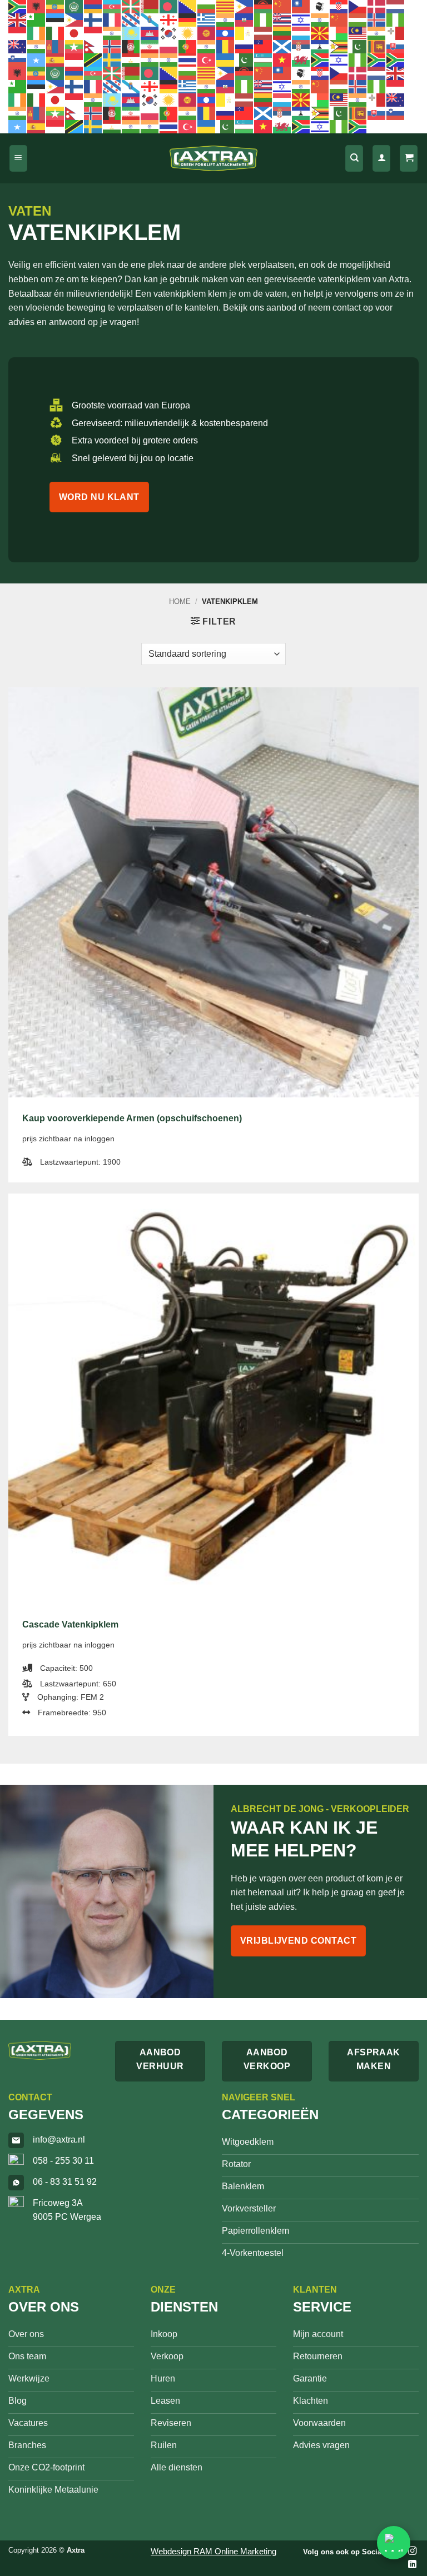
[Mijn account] (381, 159)
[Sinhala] (377, 46)
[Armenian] (93, 6)
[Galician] (150, 19)
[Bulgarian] (207, 6)
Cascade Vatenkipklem (70, 1624)
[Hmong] (339, 19)
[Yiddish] (339, 59)
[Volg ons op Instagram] (412, 2551)
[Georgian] (169, 19)
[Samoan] (264, 46)
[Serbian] (301, 46)
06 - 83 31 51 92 (65, 2182)
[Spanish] (56, 59)
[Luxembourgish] (301, 33)
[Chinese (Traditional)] (301, 6)
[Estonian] (56, 19)
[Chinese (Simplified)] (282, 6)
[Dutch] (396, 6)
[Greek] (207, 19)
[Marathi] (37, 46)
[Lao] (226, 33)
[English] (18, 19)
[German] (188, 19)
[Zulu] (377, 59)
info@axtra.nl (59, 2140)
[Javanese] (93, 33)
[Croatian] (339, 6)
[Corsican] (320, 6)
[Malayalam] (377, 33)
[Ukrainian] (226, 59)
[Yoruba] (358, 59)
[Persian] (150, 46)
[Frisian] (131, 19)
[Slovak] (396, 46)
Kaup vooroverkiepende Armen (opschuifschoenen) (132, 1118)
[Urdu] (245, 59)
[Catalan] (226, 6)
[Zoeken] (354, 159)
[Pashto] (131, 46)
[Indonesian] (18, 33)
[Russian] (245, 46)
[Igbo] (396, 19)
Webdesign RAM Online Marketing (213, 2551)
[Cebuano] (245, 6)
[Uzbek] (264, 59)
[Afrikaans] (18, 6)
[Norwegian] (112, 46)
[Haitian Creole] (245, 19)
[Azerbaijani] (112, 6)
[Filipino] (75, 19)
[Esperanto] (37, 19)
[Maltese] (396, 33)
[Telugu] (169, 59)
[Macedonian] (320, 33)
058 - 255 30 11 (63, 2161)
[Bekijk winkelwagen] (409, 159)
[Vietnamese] (282, 59)
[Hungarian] (358, 19)
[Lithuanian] (282, 33)
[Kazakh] (131, 33)
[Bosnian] (188, 6)
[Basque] (131, 6)
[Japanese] (75, 33)
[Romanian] (226, 46)
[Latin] (245, 33)
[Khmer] (150, 33)
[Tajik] (131, 59)
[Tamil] (150, 59)
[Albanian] (37, 6)
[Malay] (358, 33)
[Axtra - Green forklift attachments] (213, 159)
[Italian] (56, 33)
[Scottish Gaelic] (282, 46)
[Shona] (339, 46)
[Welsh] (301, 59)
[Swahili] (93, 59)
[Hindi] (320, 19)
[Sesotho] (320, 46)
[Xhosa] (320, 59)
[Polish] (169, 46)
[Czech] (358, 6)
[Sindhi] (358, 46)
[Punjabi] (207, 46)
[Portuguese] (188, 46)
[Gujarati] (226, 19)
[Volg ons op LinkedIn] (412, 2565)
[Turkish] (207, 59)
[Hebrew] (301, 19)
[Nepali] (93, 46)
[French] (112, 19)
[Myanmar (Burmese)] (75, 46)
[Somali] (37, 59)
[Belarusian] (150, 6)
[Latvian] (264, 33)
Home (180, 601)
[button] (18, 159)
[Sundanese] (75, 59)
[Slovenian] (18, 59)
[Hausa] (264, 19)
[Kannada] (112, 33)
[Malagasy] (339, 33)
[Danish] (377, 6)
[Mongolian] (56, 46)
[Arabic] (75, 6)
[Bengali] (169, 6)
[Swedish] (112, 59)
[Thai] (188, 59)
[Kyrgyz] (207, 33)
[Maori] (18, 46)
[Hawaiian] (282, 19)
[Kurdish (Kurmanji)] (188, 33)
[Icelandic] (377, 19)
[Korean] (169, 33)
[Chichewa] (264, 6)
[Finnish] (93, 19)
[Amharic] (56, 6)
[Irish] (37, 33)
